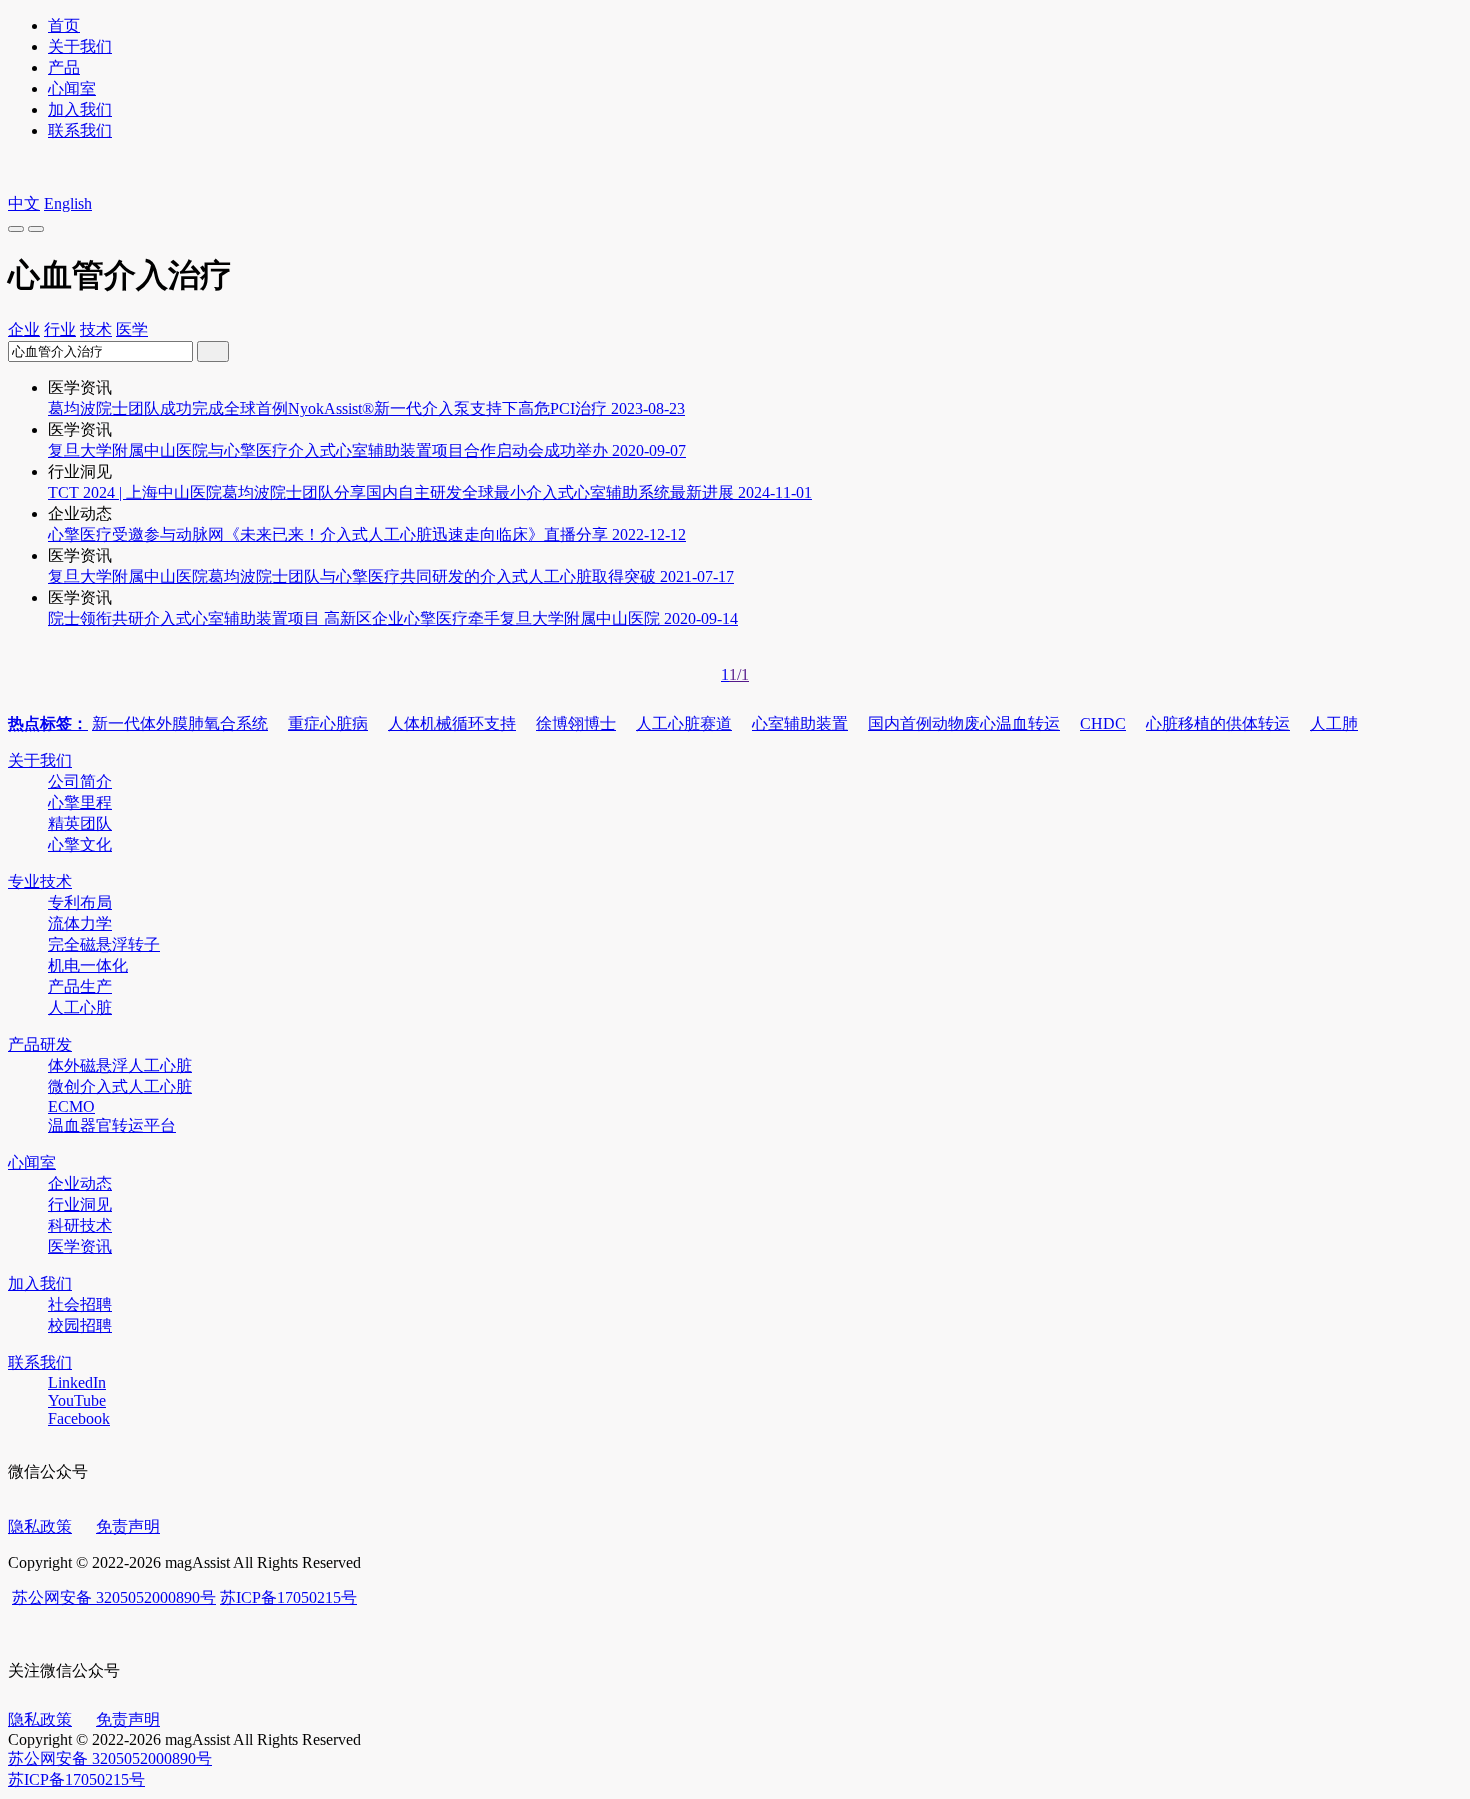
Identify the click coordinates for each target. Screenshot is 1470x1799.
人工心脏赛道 (684, 723)
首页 (64, 25)
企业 (24, 329)
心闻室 (72, 88)
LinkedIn (77, 1382)
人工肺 (1334, 723)
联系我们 (80, 130)
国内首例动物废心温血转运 (964, 723)
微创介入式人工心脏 (120, 1086)
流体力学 (80, 923)
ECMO (71, 1106)
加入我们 (80, 109)
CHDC (1103, 723)
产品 (64, 67)
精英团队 (80, 823)
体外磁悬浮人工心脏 (120, 1065)
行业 (60, 329)
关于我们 (80, 46)
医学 (132, 329)
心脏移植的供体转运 (1218, 723)
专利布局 (80, 902)
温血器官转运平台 (112, 1125)
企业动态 (80, 1183)
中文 (24, 203)
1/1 (739, 674)
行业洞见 (80, 1204)
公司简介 (80, 781)
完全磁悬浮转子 (104, 944)
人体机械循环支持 (452, 723)
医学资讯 (80, 1246)
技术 (96, 329)
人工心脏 (80, 1007)
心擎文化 (80, 844)
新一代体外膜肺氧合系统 (180, 723)
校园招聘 (80, 1325)
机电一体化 (88, 965)
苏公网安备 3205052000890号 (114, 1597)
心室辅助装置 (800, 723)
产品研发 (40, 1044)
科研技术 (80, 1225)
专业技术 (40, 881)
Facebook (79, 1418)
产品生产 (80, 986)
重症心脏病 (328, 723)
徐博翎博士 (576, 723)
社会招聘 (80, 1304)
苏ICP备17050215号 (288, 1597)
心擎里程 (80, 802)
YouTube (77, 1400)
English (68, 203)
